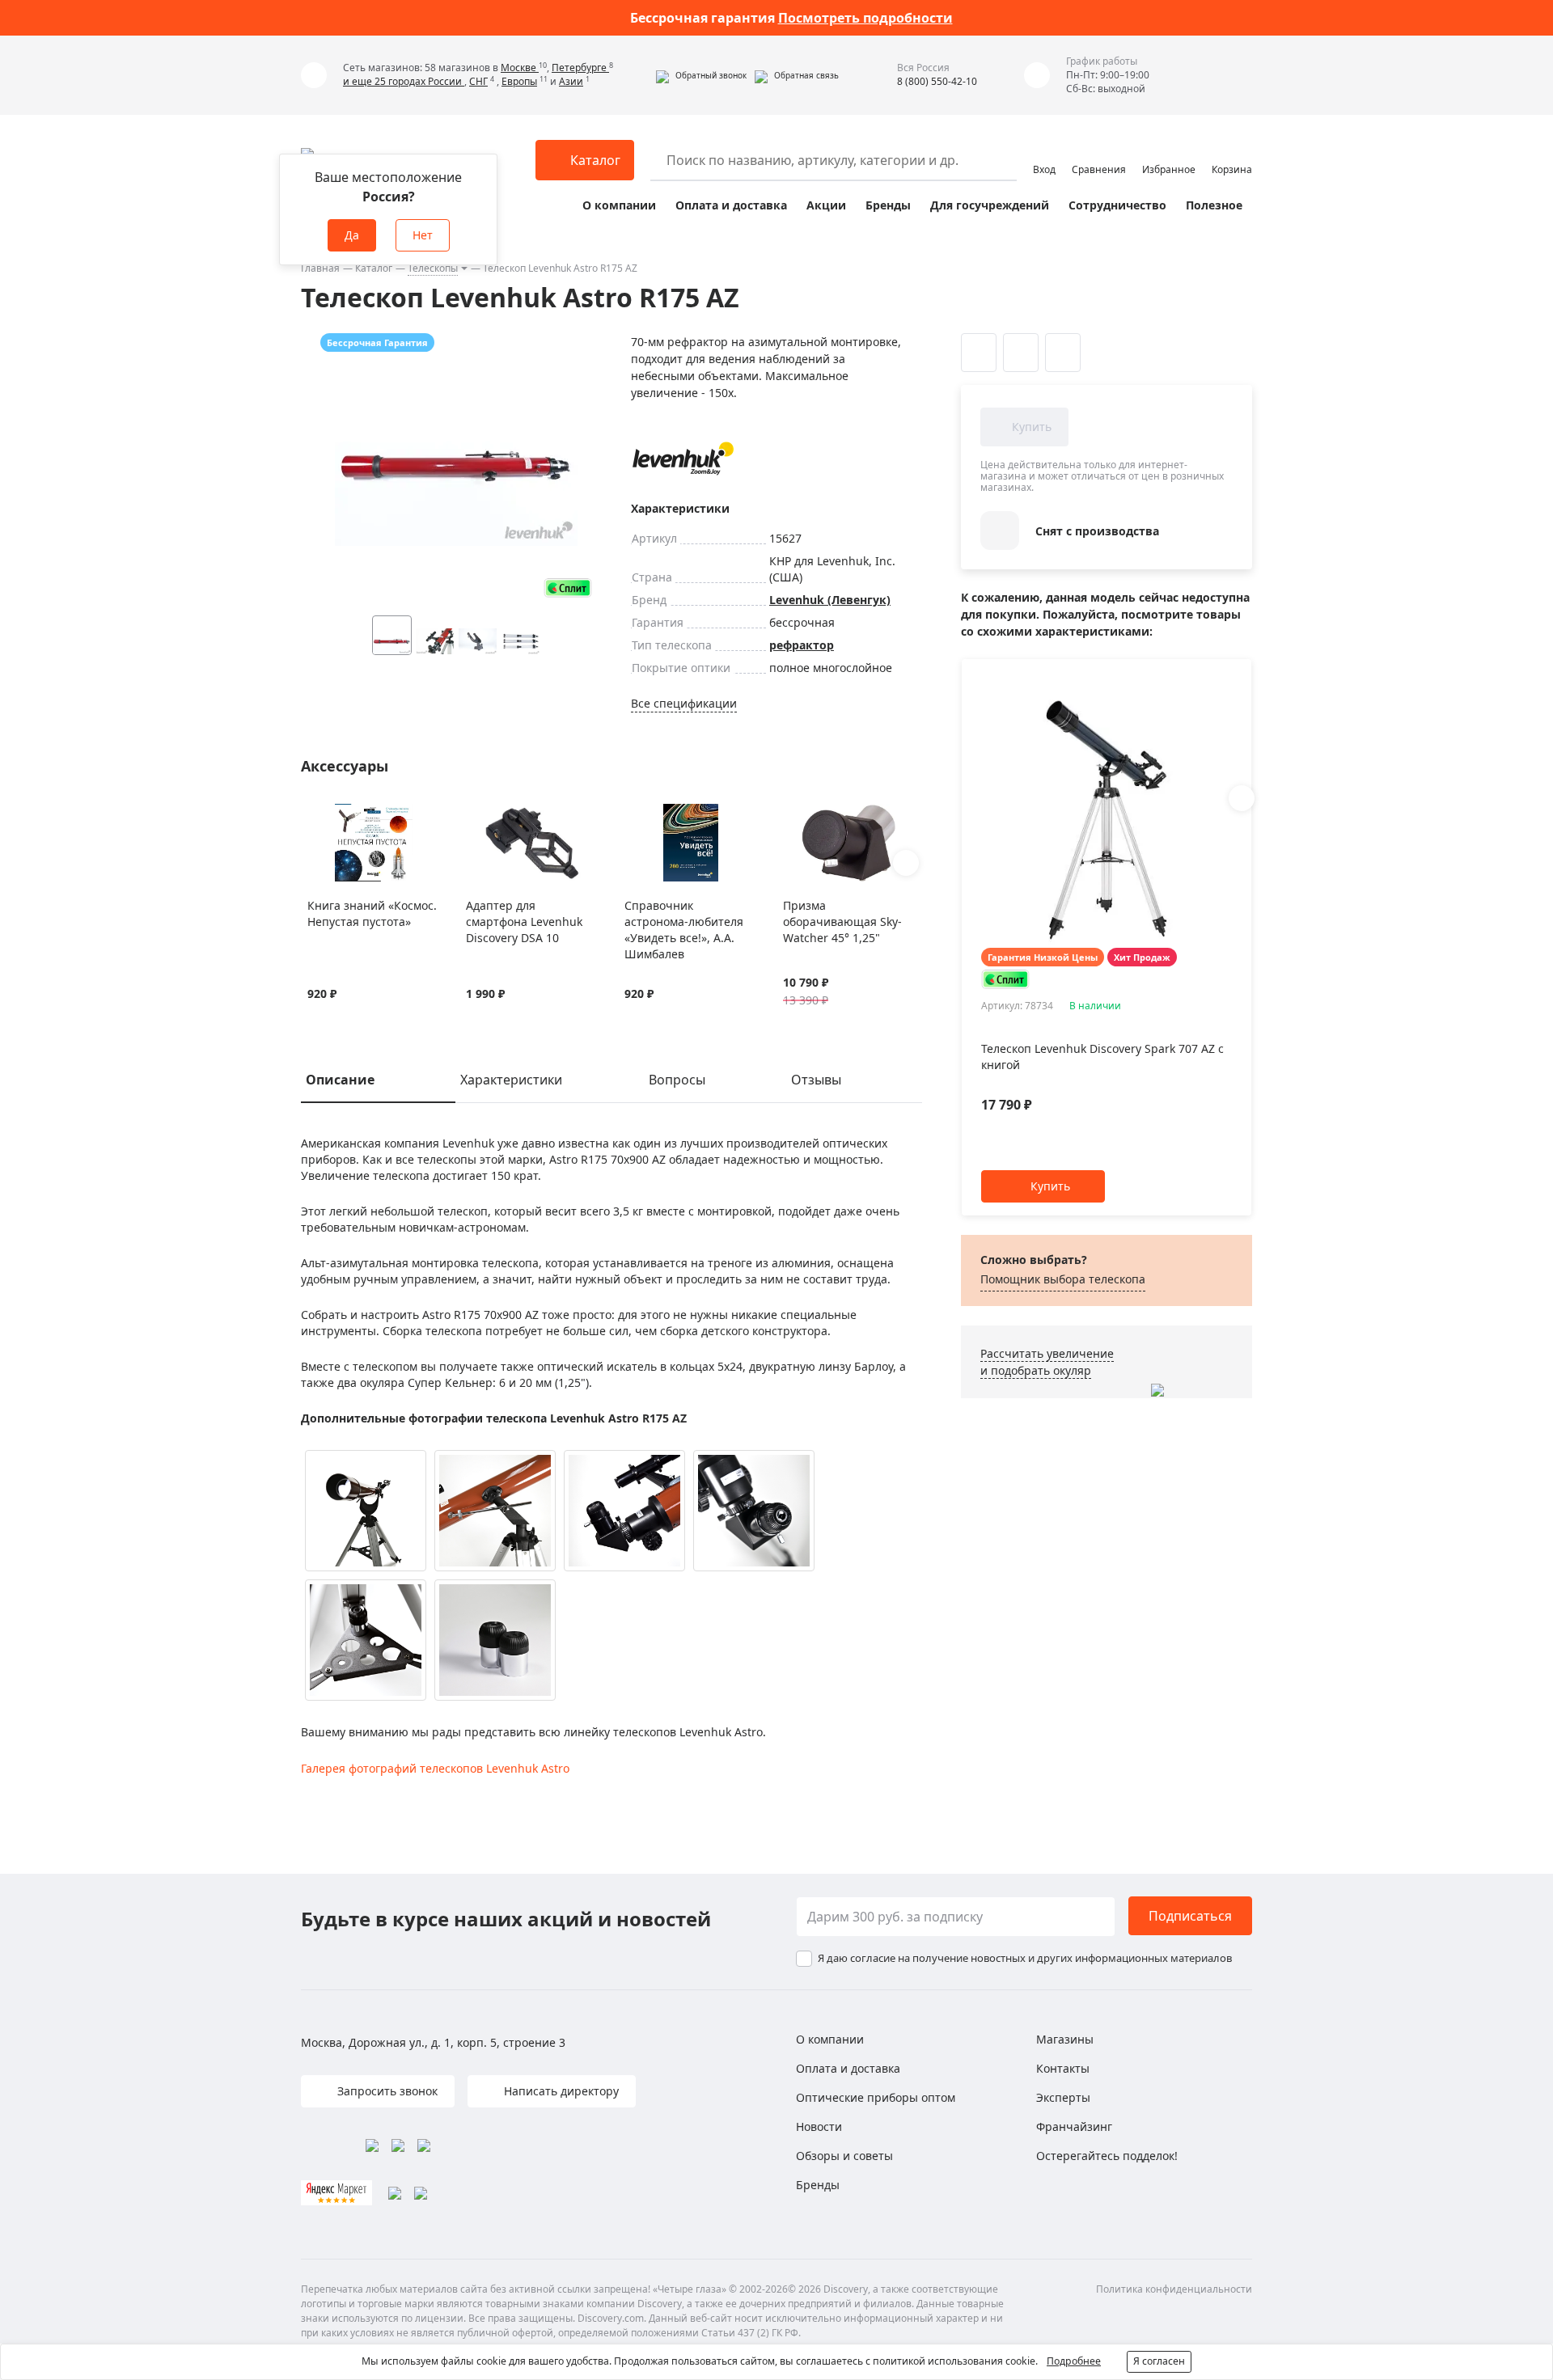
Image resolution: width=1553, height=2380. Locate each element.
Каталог (374, 268)
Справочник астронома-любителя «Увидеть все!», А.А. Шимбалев (684, 930)
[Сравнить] (336, 814)
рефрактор (802, 645)
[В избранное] (316, 814)
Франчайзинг (1074, 2126)
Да (352, 235)
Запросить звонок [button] (386, 2091)
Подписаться (1190, 1916)
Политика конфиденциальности (1174, 2289)
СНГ (478, 81)
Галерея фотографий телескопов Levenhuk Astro (435, 1768)
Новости (819, 2126)
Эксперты (1063, 2097)
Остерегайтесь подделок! (1107, 2156)
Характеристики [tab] (511, 1080)
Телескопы (433, 268)
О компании (619, 205)
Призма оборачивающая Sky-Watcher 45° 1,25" (842, 922)
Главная (320, 268)
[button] (701, 75)
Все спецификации (684, 703)
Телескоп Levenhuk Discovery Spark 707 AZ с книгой (1102, 1057)
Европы (519, 81)
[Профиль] (1044, 153)
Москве (520, 68)
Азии (571, 81)
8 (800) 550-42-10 (937, 81)
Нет (423, 235)
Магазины (1065, 2039)
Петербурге (580, 68)
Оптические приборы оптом (876, 2097)
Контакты (1063, 2068)
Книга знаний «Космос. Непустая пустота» (372, 913)
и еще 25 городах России (404, 81)
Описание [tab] (340, 1080)
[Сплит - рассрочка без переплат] (568, 588)
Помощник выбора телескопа (1063, 1279)
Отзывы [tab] (816, 1080)
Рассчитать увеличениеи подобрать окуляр (1047, 1362)
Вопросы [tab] (677, 1080)
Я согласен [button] (1159, 2361)
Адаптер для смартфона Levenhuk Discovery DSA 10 (524, 922)
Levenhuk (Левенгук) (830, 600)
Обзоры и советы (844, 2156)
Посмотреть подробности (865, 18)
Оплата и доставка (731, 205)
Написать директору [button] (560, 2091)
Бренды (888, 205)
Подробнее (1074, 2361)
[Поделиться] (1063, 353)
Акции (826, 205)
